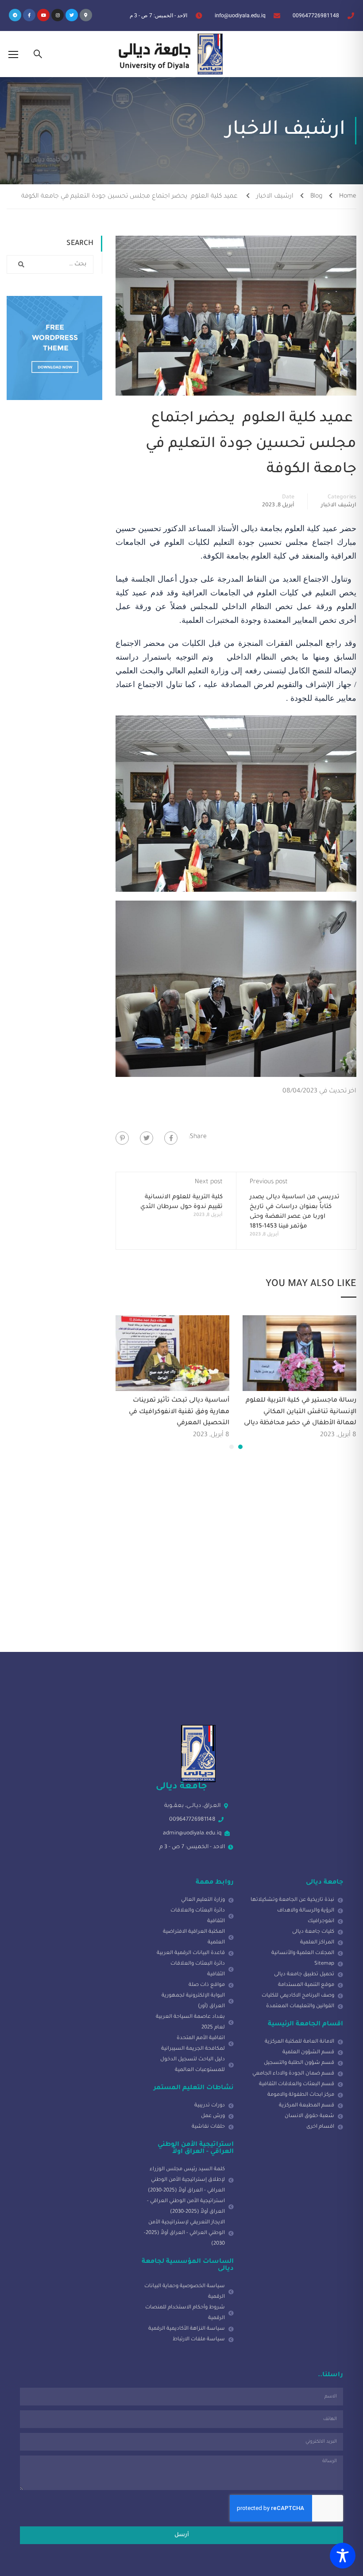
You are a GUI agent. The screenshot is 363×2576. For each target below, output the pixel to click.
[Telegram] (15, 15)
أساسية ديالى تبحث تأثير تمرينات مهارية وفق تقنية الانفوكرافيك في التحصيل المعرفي (179, 1412)
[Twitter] (72, 15)
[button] (240, 1447)
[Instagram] (58, 15)
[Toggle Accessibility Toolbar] (343, 2556)
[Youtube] (43, 15)
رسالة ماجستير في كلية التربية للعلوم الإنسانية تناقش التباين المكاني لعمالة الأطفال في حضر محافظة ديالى (300, 1412)
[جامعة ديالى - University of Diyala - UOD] (169, 54)
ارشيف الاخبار (275, 197)
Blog (316, 197)
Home (348, 197)
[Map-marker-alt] (86, 15)
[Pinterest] (122, 1138)
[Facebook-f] (29, 15)
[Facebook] (171, 1138)
